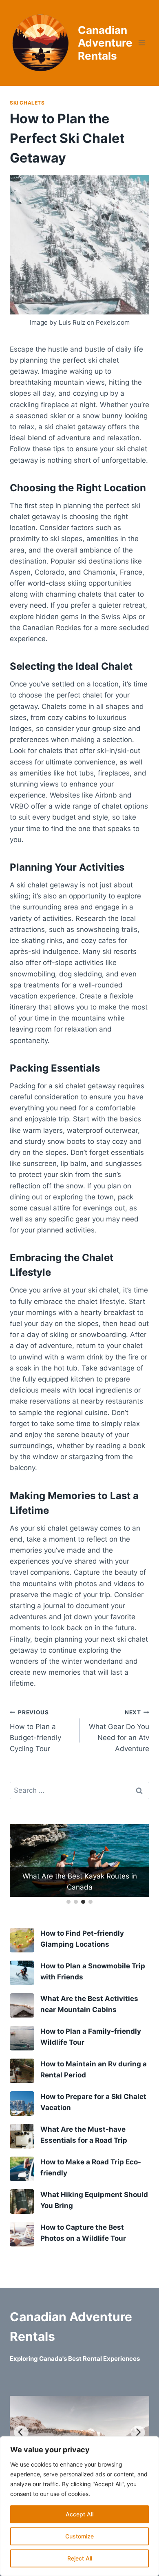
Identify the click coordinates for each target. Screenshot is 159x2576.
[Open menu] (142, 43)
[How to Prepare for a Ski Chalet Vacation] (22, 2104)
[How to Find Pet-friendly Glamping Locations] (22, 1940)
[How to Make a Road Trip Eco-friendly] (22, 2169)
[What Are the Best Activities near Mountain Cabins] (22, 2006)
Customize (79, 2536)
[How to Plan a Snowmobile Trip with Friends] (22, 1973)
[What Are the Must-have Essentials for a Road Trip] (22, 2136)
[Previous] (21, 2432)
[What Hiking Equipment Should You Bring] (22, 2202)
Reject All (80, 2558)
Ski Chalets (27, 103)
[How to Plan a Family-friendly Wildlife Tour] (22, 2038)
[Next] (138, 2432)
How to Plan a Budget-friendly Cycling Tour (35, 1731)
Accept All (79, 2514)
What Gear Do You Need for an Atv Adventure (119, 1731)
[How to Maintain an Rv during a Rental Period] (22, 2071)
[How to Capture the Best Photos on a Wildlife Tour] (22, 2234)
